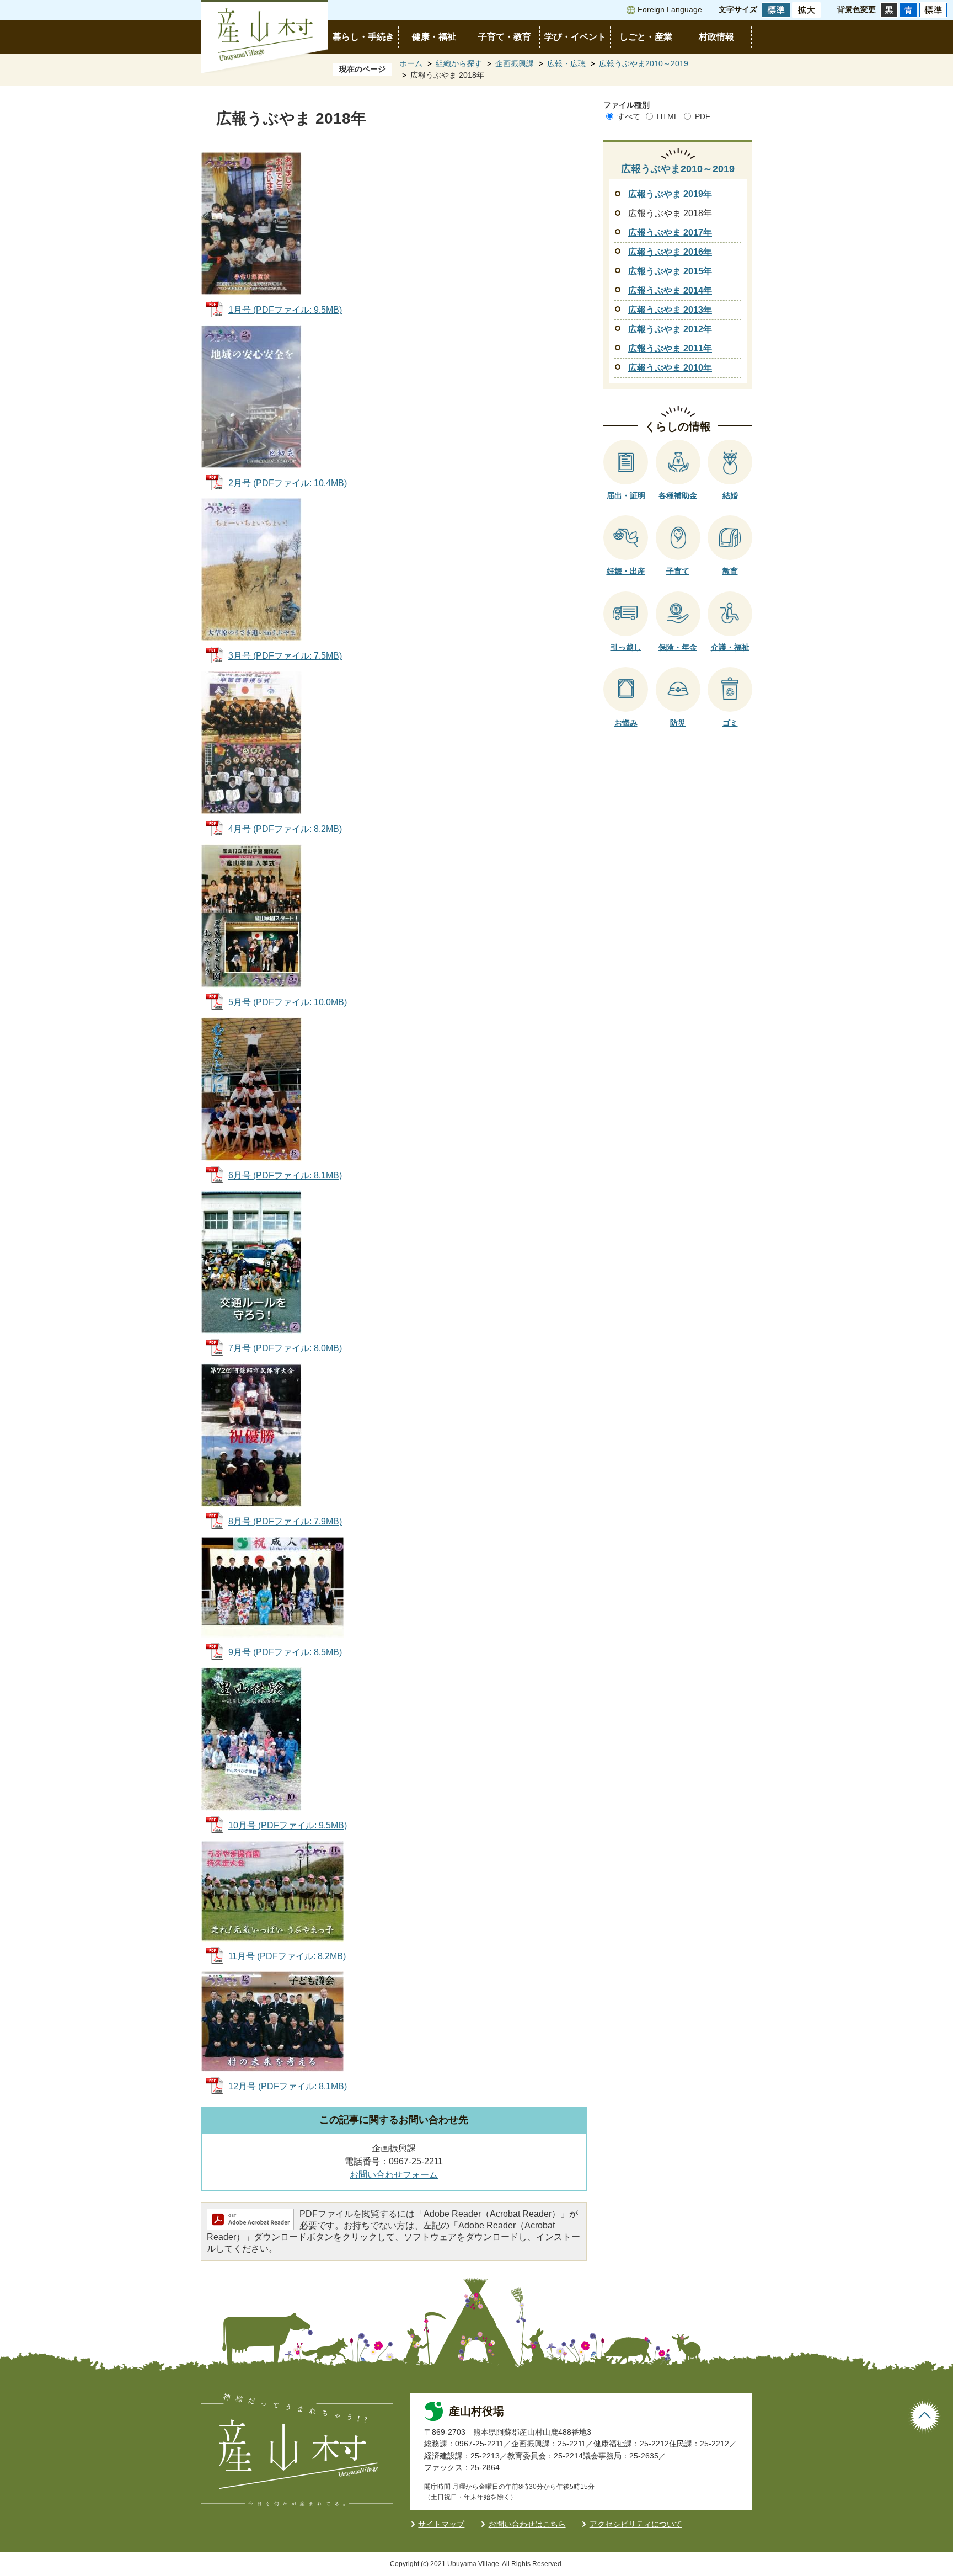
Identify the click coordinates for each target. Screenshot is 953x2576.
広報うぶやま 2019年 (670, 194)
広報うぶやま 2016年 (670, 252)
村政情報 (716, 37)
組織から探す (459, 63)
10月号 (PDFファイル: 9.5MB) (288, 1825)
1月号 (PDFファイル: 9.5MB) (285, 310)
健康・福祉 (434, 37)
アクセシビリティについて (636, 2524)
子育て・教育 (505, 37)
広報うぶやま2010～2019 (644, 63)
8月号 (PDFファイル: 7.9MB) (285, 1521)
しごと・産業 (646, 37)
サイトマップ (441, 2524)
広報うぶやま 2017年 (670, 233)
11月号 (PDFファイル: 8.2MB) (287, 1956)
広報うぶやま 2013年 (670, 310)
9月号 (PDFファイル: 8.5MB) (285, 1652)
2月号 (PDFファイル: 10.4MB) (288, 483)
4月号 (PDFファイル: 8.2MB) (285, 829)
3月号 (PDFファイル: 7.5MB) (285, 656)
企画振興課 (515, 63)
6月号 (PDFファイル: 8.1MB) (285, 1175)
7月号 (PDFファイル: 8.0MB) (285, 1348)
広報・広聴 (566, 63)
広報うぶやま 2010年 (670, 368)
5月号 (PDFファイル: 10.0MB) (288, 1002)
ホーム (411, 63)
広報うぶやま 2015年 (670, 271)
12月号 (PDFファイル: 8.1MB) (288, 2086)
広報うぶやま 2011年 (670, 348)
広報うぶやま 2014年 (670, 290)
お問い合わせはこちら (527, 2524)
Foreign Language (670, 9)
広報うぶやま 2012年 (670, 329)
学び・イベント (575, 37)
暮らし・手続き (363, 37)
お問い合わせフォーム (394, 2175)
